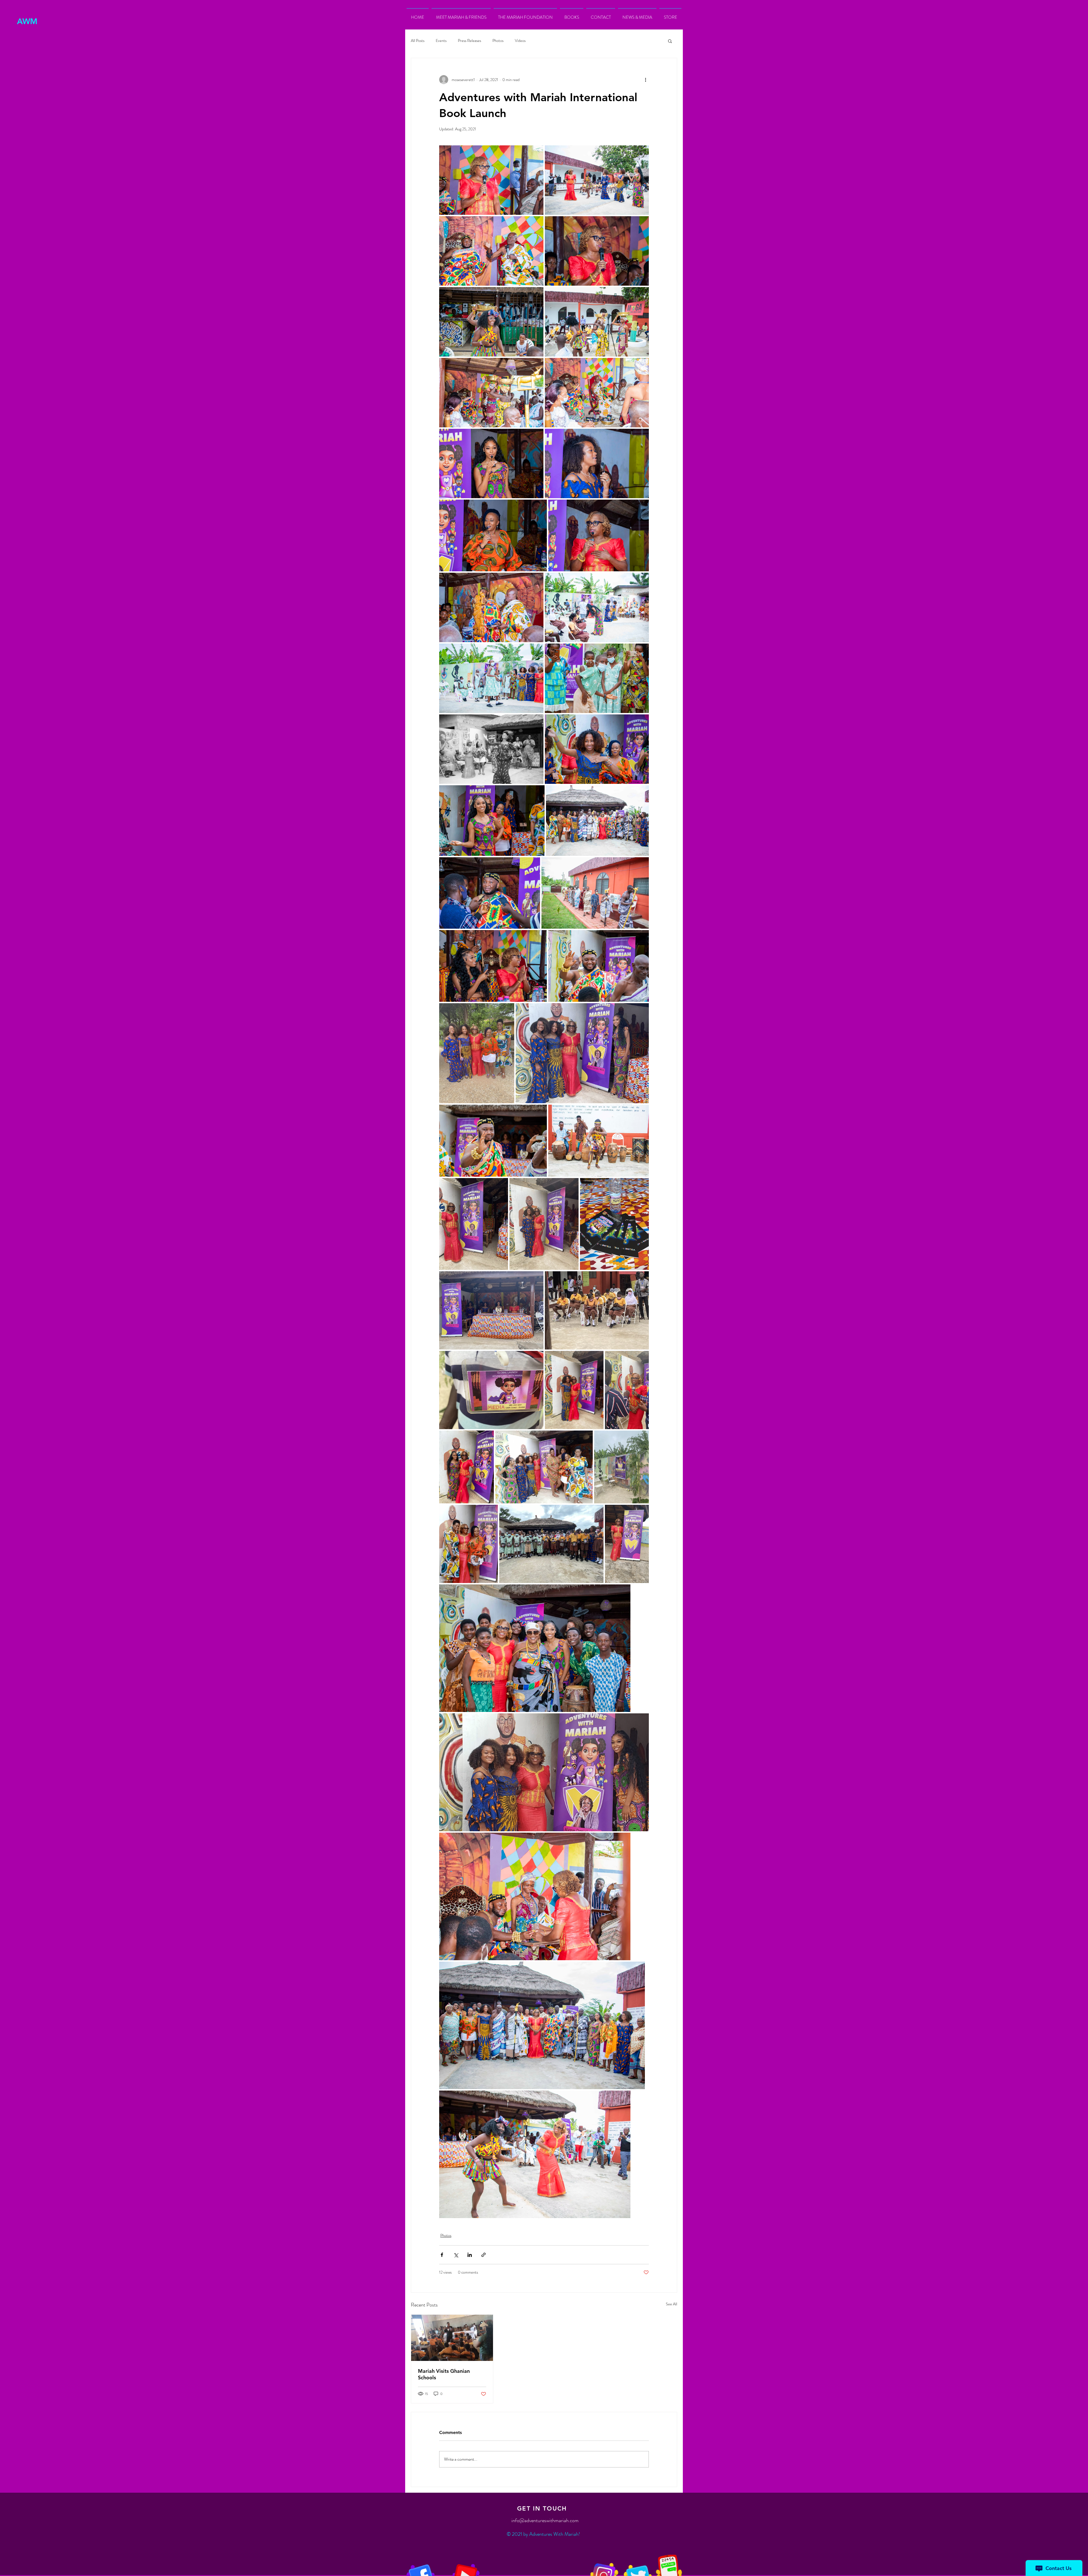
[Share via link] (484, 2255)
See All (671, 2304)
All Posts (418, 41)
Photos (498, 41)
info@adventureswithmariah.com (545, 2520)
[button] (572, 15)
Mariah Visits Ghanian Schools (444, 2374)
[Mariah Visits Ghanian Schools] (452, 2338)
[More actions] (645, 80)
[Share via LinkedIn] (470, 2255)
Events (441, 41)
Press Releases (469, 41)
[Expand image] (491, 180)
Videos (520, 41)
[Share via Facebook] (442, 2255)
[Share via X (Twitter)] (456, 2255)
